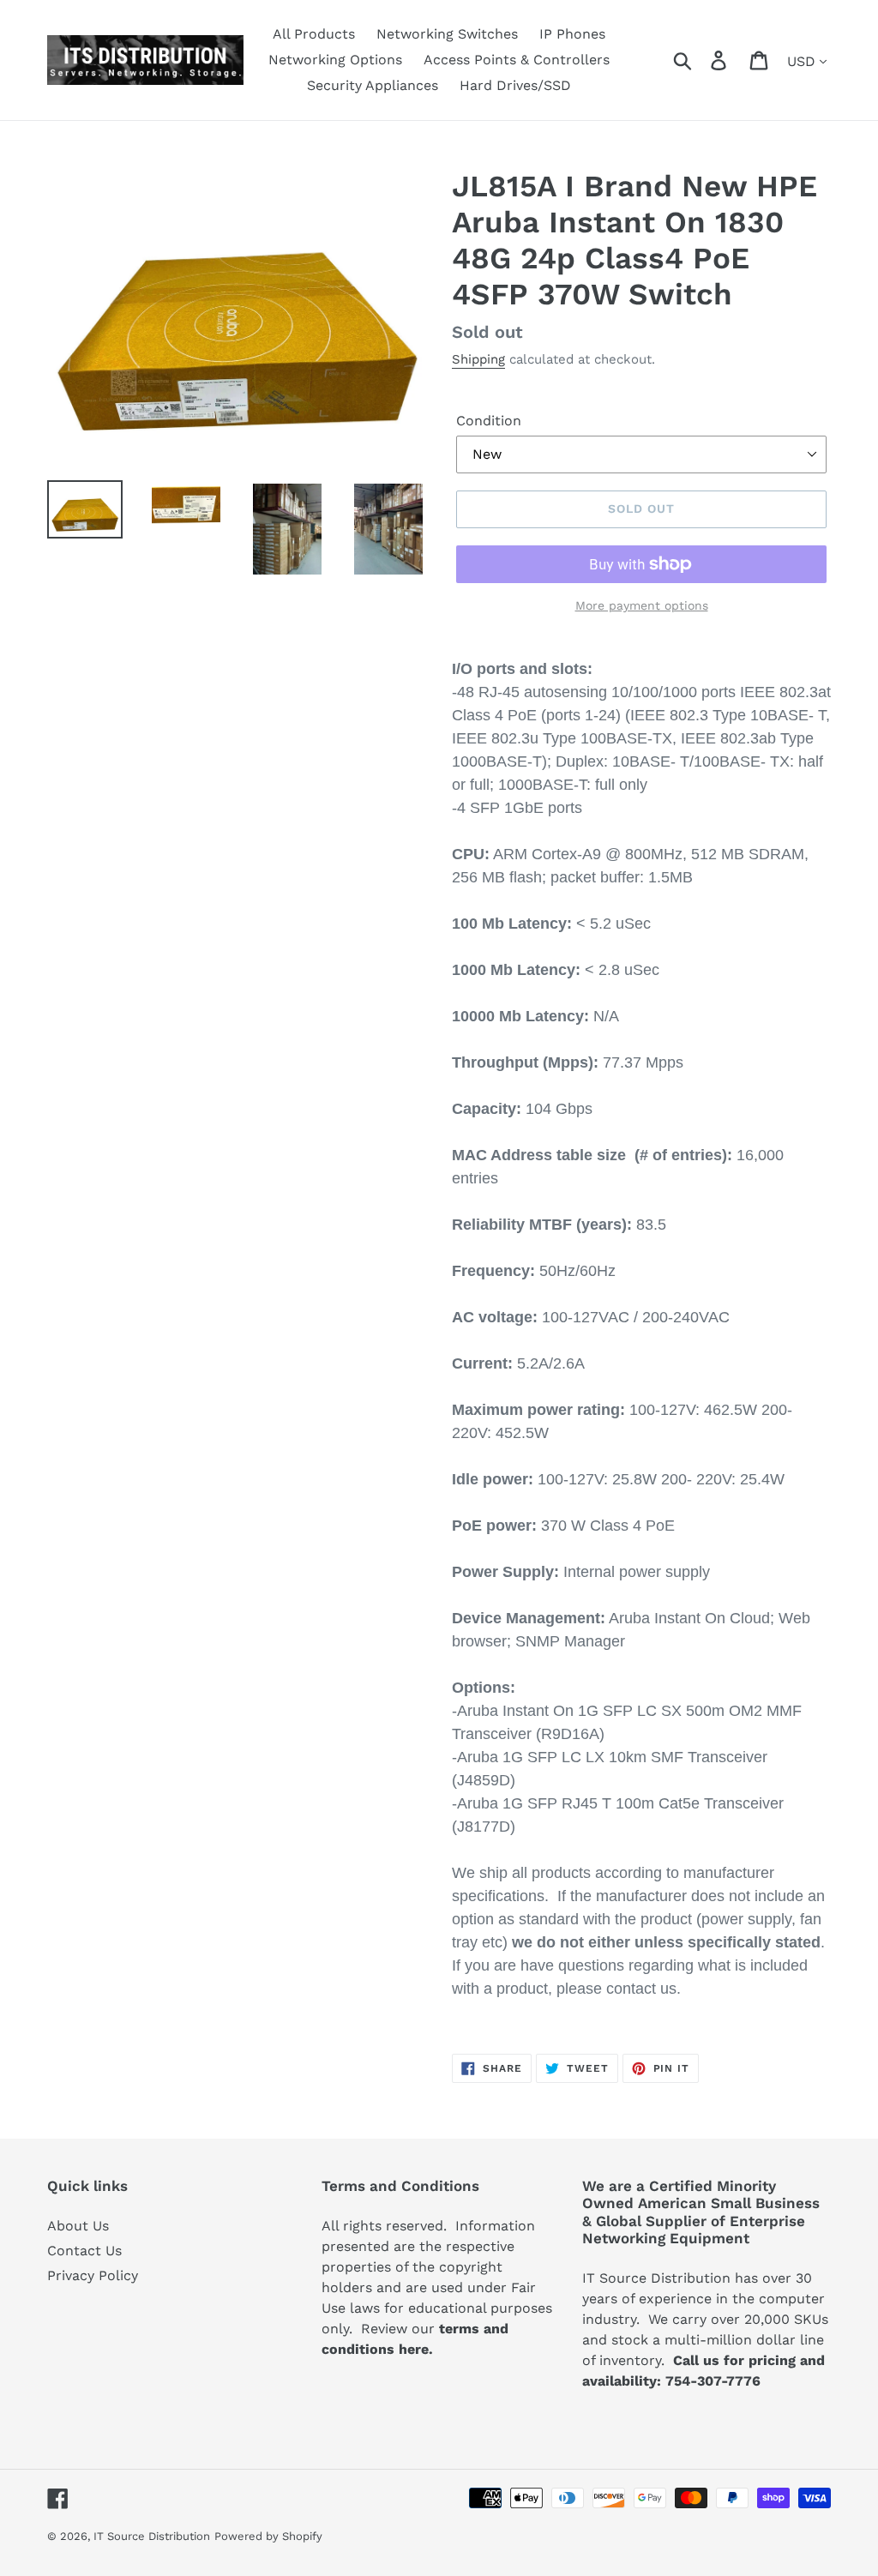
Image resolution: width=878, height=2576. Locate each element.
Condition (489, 421)
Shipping (478, 359)
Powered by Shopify (268, 2536)
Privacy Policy (93, 2275)
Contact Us (84, 2251)
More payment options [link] (642, 605)
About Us (78, 2226)
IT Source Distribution (152, 2536)
